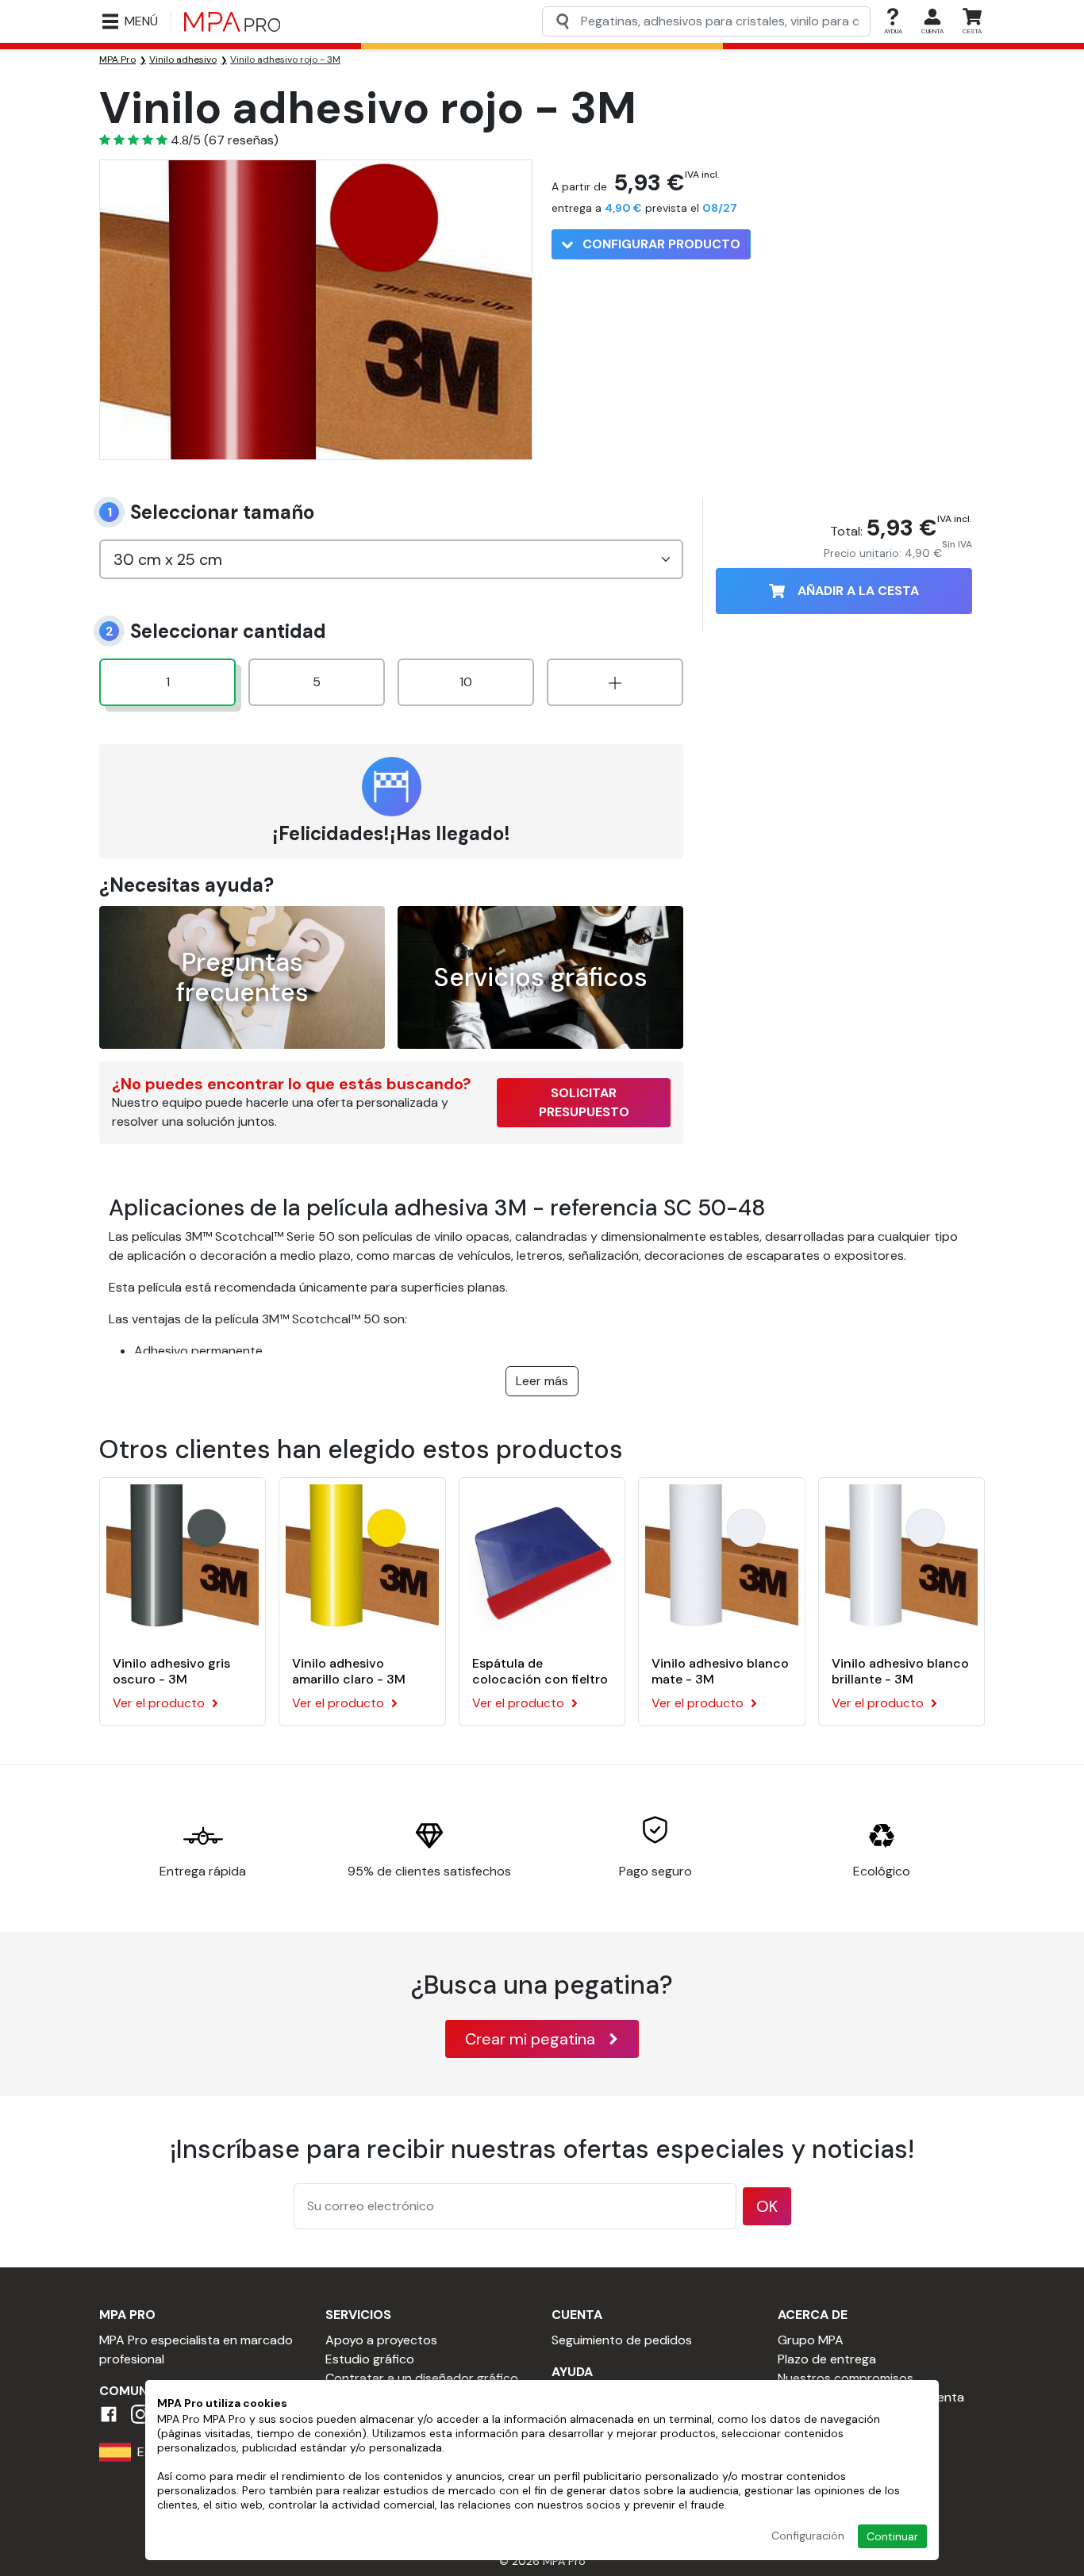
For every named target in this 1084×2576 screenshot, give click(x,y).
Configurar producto (660, 244)
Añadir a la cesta (858, 591)
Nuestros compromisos (846, 2378)
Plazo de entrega (827, 2359)
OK (767, 2206)
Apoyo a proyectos (381, 2340)
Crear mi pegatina (530, 2039)
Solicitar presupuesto (584, 1102)
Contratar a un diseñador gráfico (422, 2378)
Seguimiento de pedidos (622, 2340)
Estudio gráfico (370, 2359)
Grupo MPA (811, 2340)
